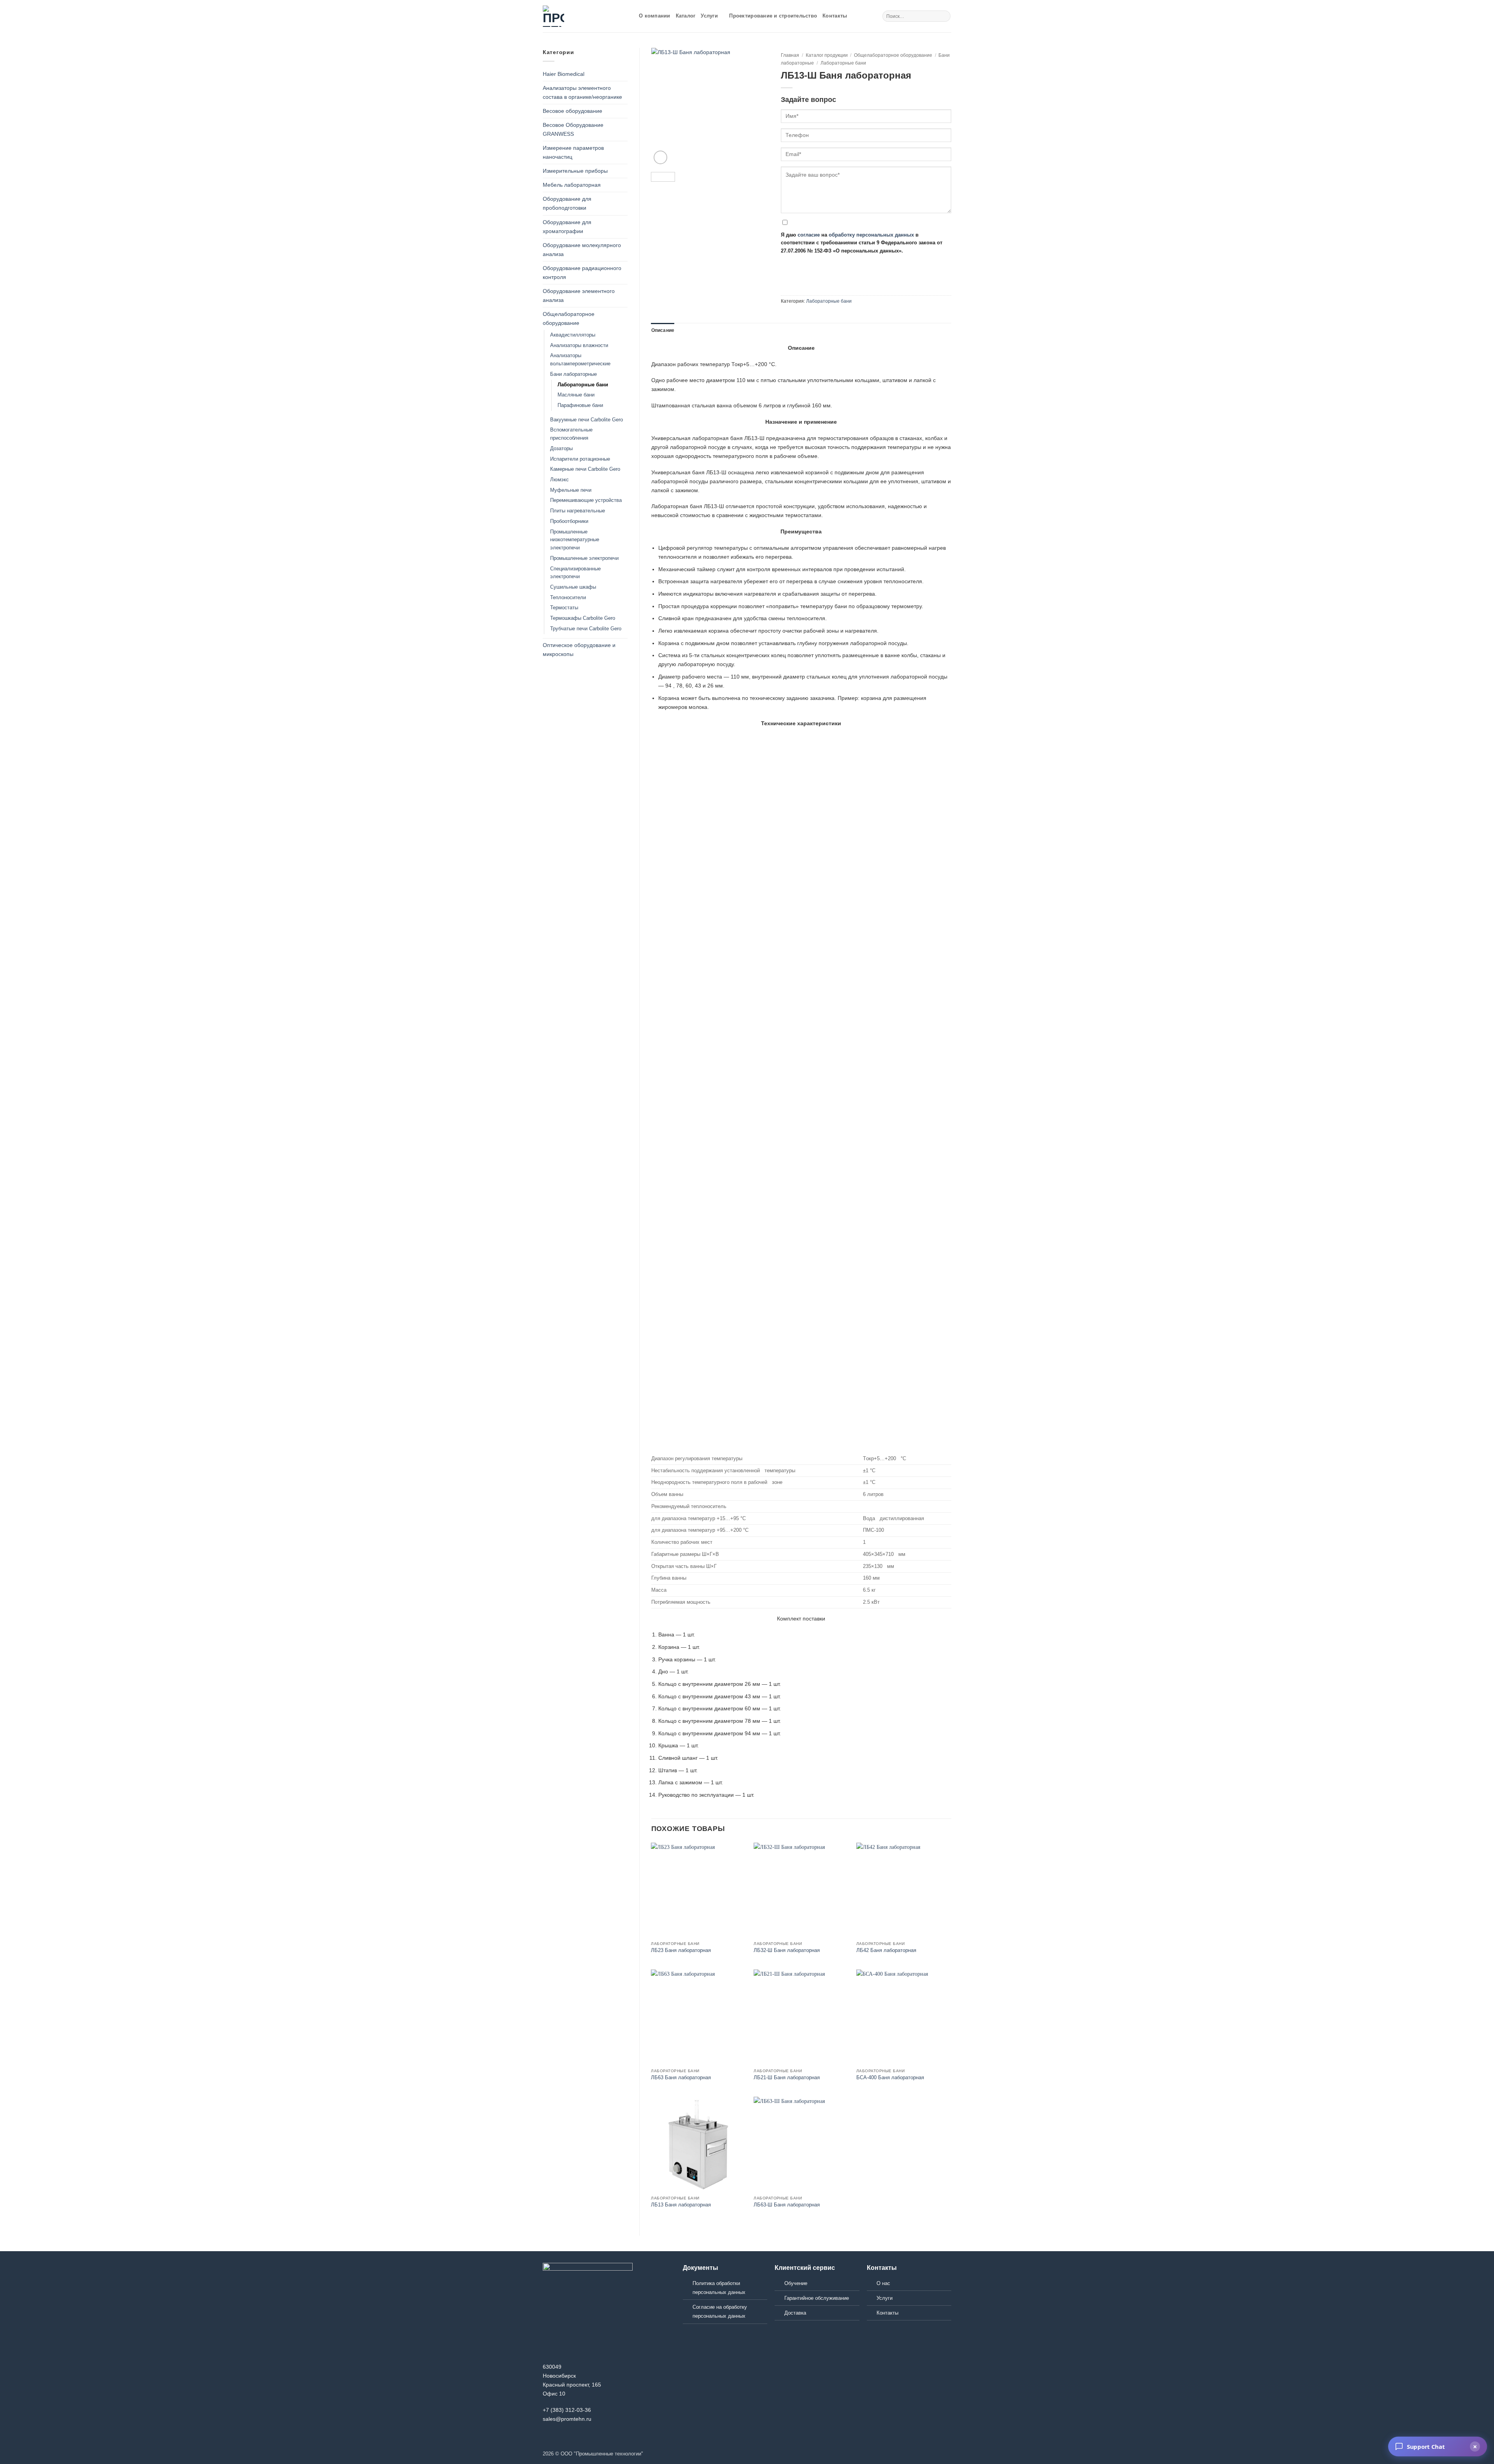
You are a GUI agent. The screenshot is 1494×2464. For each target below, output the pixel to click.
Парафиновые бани (580, 405)
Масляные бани (576, 395)
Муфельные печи (571, 490)
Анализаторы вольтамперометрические (580, 360)
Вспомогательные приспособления (571, 434)
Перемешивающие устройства (586, 500)
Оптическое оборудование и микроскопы (579, 650)
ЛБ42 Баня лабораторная (886, 1950)
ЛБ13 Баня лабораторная (681, 2205)
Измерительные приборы (575, 171)
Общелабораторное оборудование (569, 318)
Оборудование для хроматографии (567, 227)
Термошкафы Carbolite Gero (583, 618)
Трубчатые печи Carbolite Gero (586, 629)
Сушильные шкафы (573, 587)
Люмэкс (559, 480)
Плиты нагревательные (578, 511)
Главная (790, 55)
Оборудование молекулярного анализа (582, 250)
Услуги (709, 16)
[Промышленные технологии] (585, 16)
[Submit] (944, 16)
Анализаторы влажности (579, 345)
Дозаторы (561, 448)
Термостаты (564, 608)
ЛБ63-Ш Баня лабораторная (787, 2205)
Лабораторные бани (583, 385)
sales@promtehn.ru (567, 2419)
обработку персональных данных (871, 235)
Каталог (686, 16)
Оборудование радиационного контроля (582, 273)
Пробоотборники (569, 521)
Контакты (835, 16)
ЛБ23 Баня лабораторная (681, 1950)
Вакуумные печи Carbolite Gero (587, 420)
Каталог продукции (827, 55)
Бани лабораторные (573, 374)
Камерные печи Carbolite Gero (585, 469)
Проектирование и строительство (773, 16)
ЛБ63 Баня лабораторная (681, 2077)
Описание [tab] (663, 330)
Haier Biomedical (564, 74)
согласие (809, 235)
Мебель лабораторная (572, 185)
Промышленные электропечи (584, 558)
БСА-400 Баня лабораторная (890, 2077)
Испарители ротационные (580, 459)
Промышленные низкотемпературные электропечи (575, 540)
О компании (655, 16)
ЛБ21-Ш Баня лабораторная (787, 2077)
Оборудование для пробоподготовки (567, 203)
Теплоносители (568, 597)
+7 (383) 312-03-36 (567, 2410)
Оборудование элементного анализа (579, 296)
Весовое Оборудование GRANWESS (573, 129)
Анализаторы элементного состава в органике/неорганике (582, 92)
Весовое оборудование (573, 111)
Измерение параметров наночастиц (573, 152)
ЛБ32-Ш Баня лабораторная (787, 1950)
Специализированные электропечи (575, 573)
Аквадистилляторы (573, 335)
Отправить (804, 264)
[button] (660, 157)
